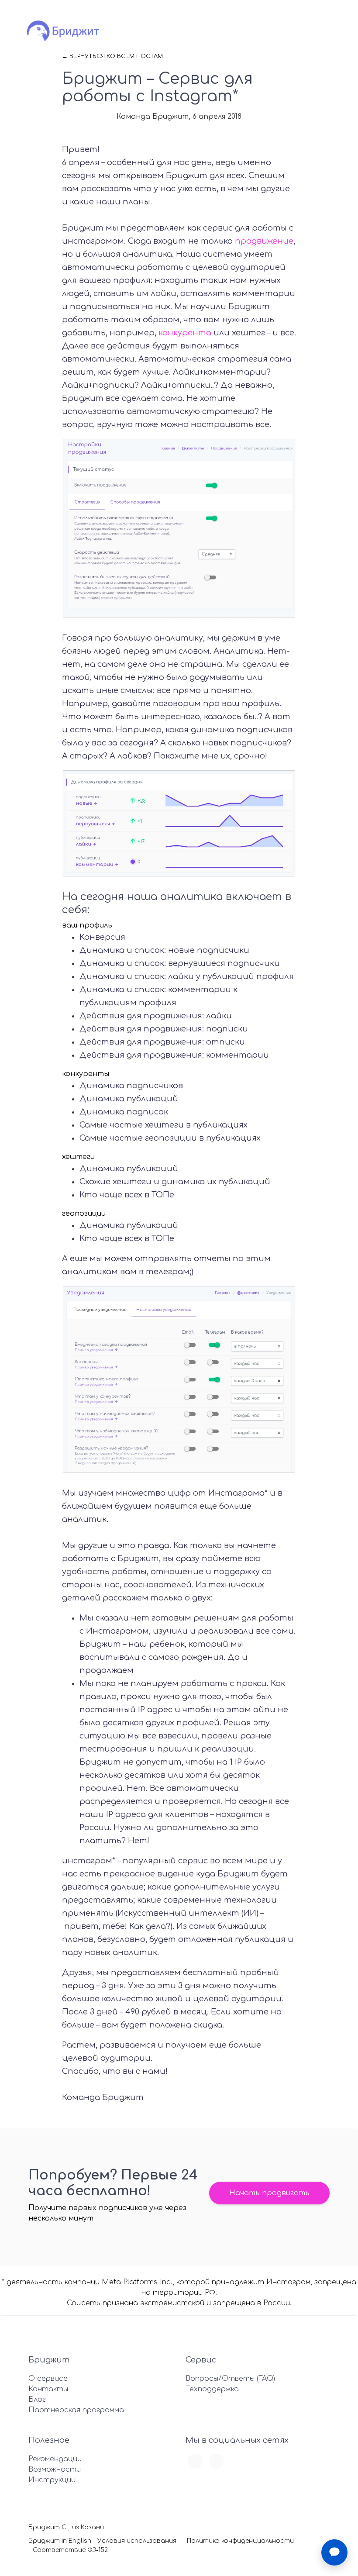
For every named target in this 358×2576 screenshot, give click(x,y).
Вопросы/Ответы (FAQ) (230, 2379)
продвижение (264, 241)
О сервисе (48, 2379)
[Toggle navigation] (305, 32)
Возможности (55, 2469)
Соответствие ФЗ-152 (70, 2550)
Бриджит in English (60, 2541)
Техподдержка (212, 2389)
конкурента (185, 333)
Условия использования (137, 2541)
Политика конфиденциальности (240, 2541)
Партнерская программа (76, 2410)
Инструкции (52, 2480)
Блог (37, 2400)
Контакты (48, 2389)
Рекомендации (55, 2459)
